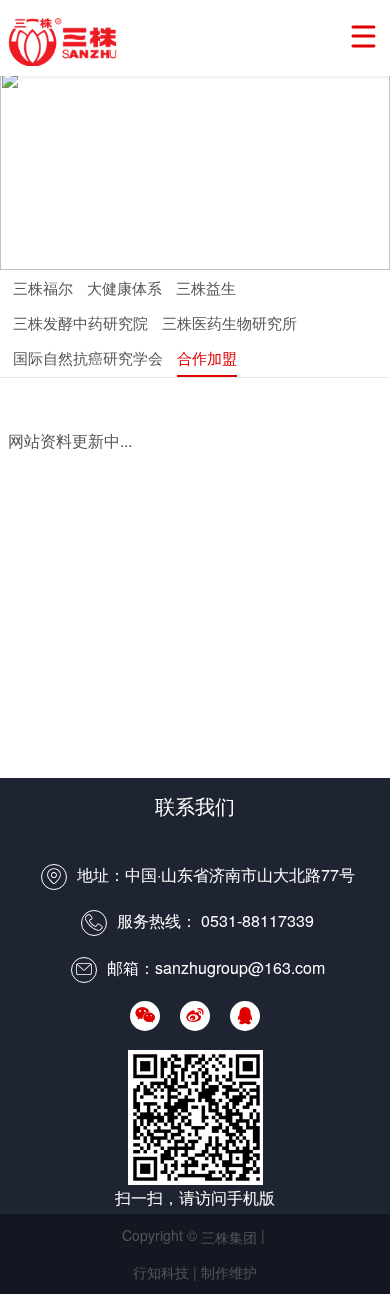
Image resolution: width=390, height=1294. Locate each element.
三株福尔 (43, 287)
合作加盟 (207, 357)
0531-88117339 (257, 920)
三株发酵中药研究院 (80, 322)
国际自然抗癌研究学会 (88, 357)
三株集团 (68, 42)
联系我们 (195, 805)
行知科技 (161, 1272)
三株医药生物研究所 (229, 322)
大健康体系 (124, 287)
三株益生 (206, 287)
